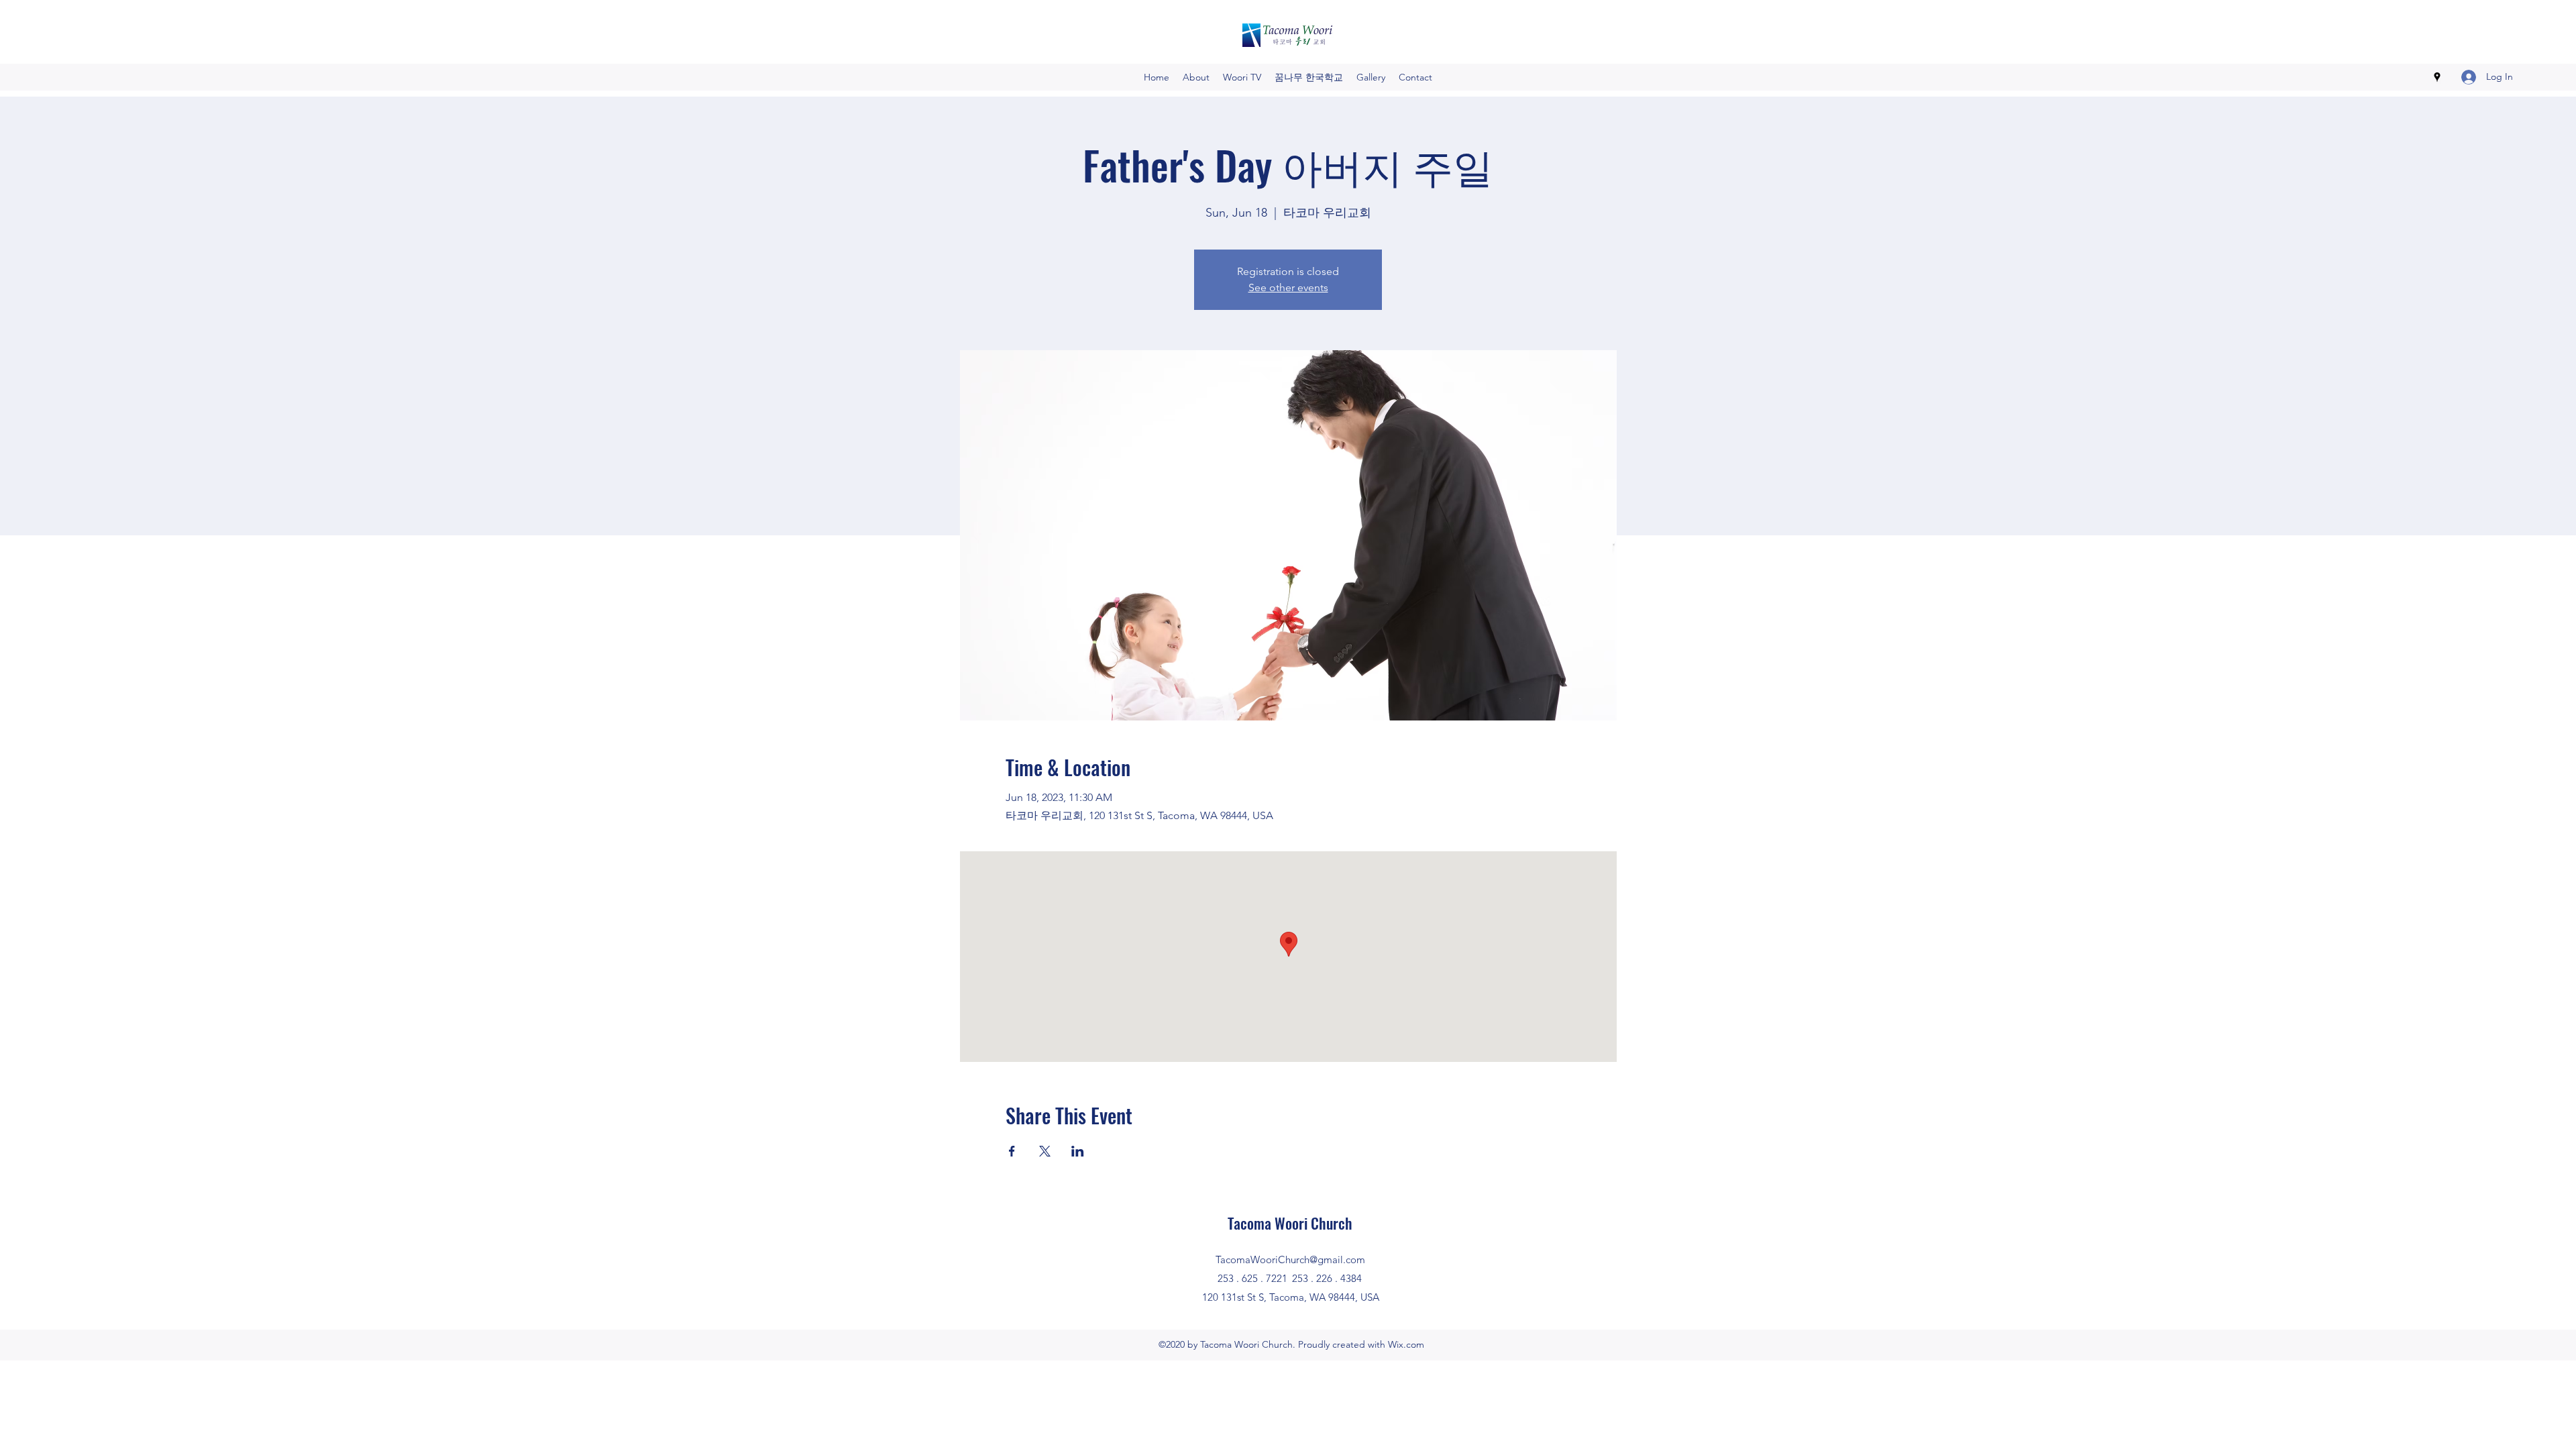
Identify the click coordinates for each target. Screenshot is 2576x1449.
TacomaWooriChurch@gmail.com (1290, 1259)
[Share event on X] (1045, 1151)
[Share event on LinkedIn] (1078, 1151)
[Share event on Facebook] (1012, 1151)
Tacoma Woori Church (1290, 1223)
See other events (1288, 287)
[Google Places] (2437, 77)
